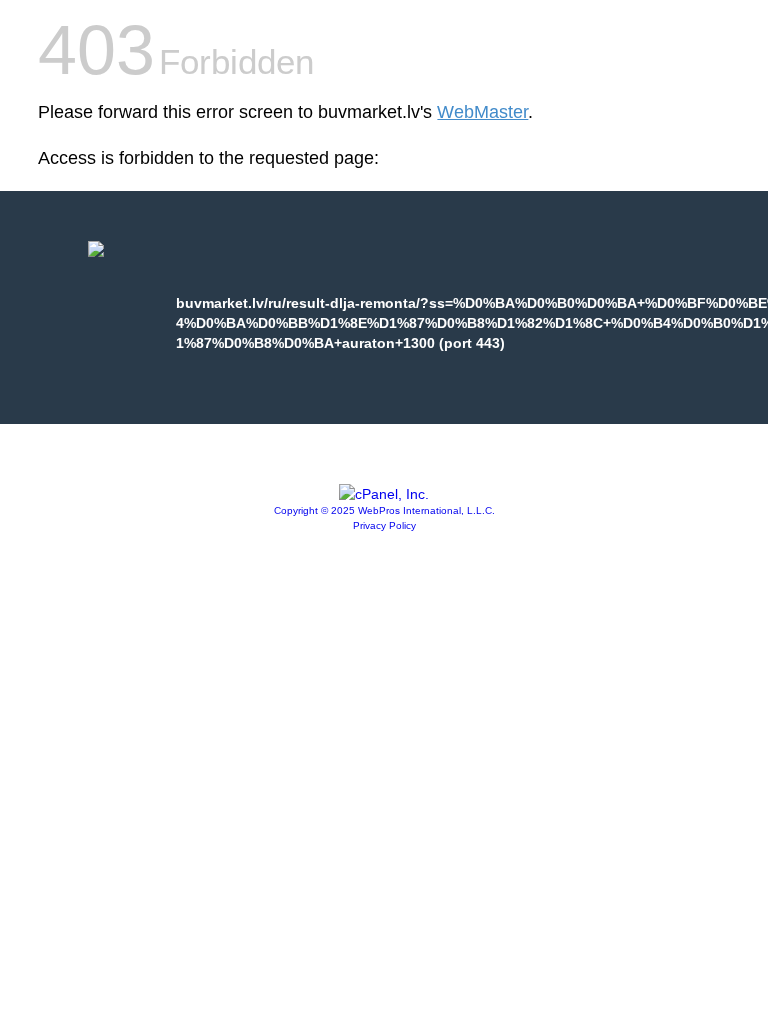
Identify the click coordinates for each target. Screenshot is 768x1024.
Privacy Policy (384, 525)
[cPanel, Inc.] (384, 494)
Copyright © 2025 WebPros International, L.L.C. (384, 510)
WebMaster (482, 112)
